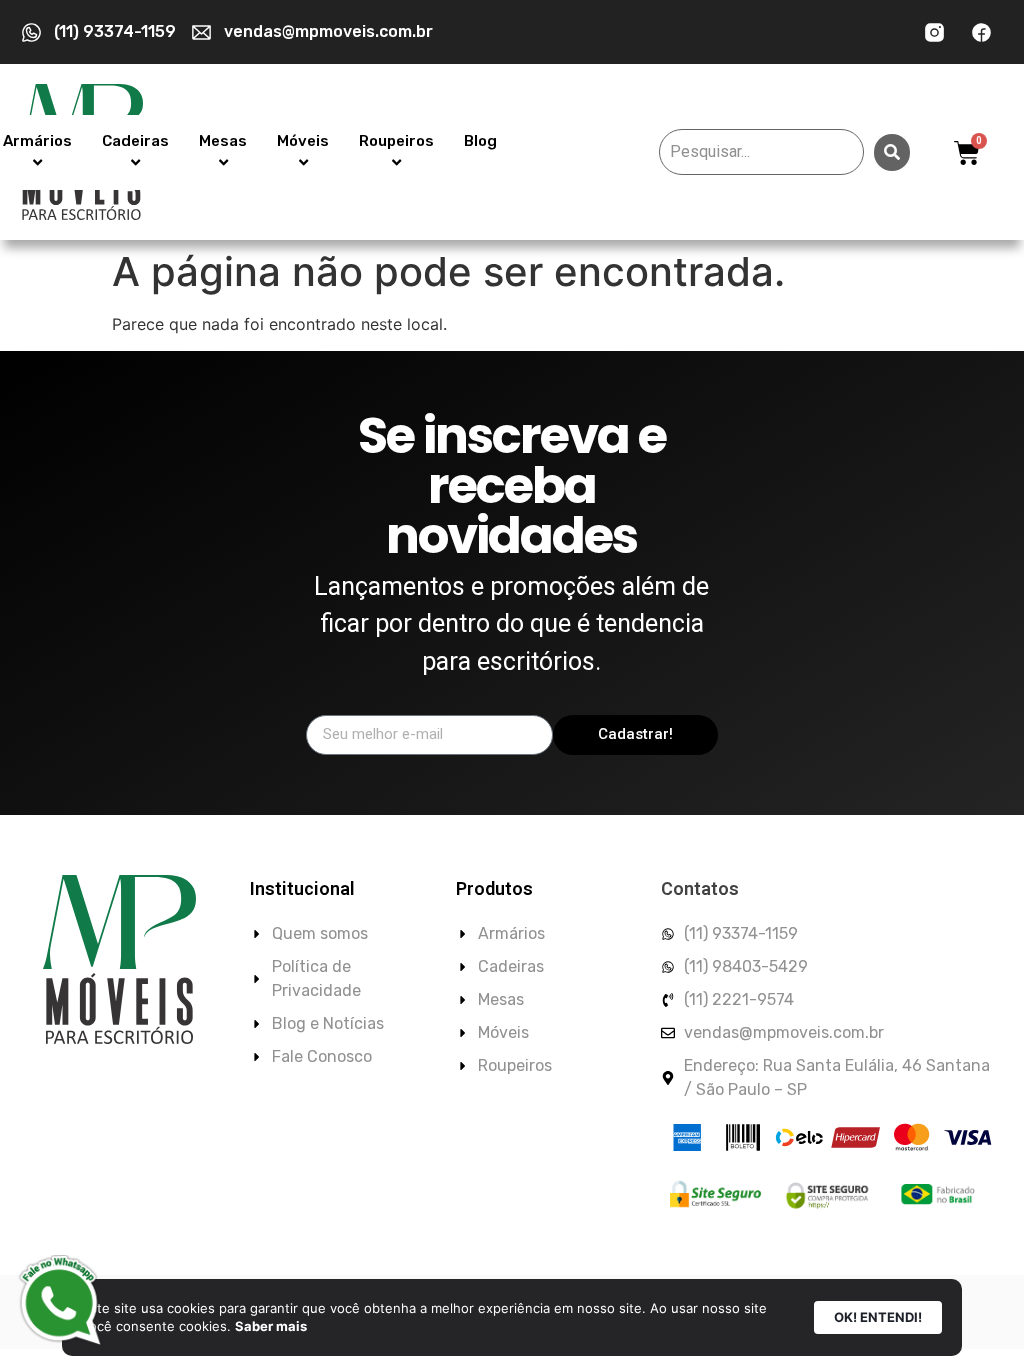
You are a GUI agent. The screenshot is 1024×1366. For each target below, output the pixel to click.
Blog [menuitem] (480, 141)
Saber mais (271, 1326)
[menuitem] (135, 152)
